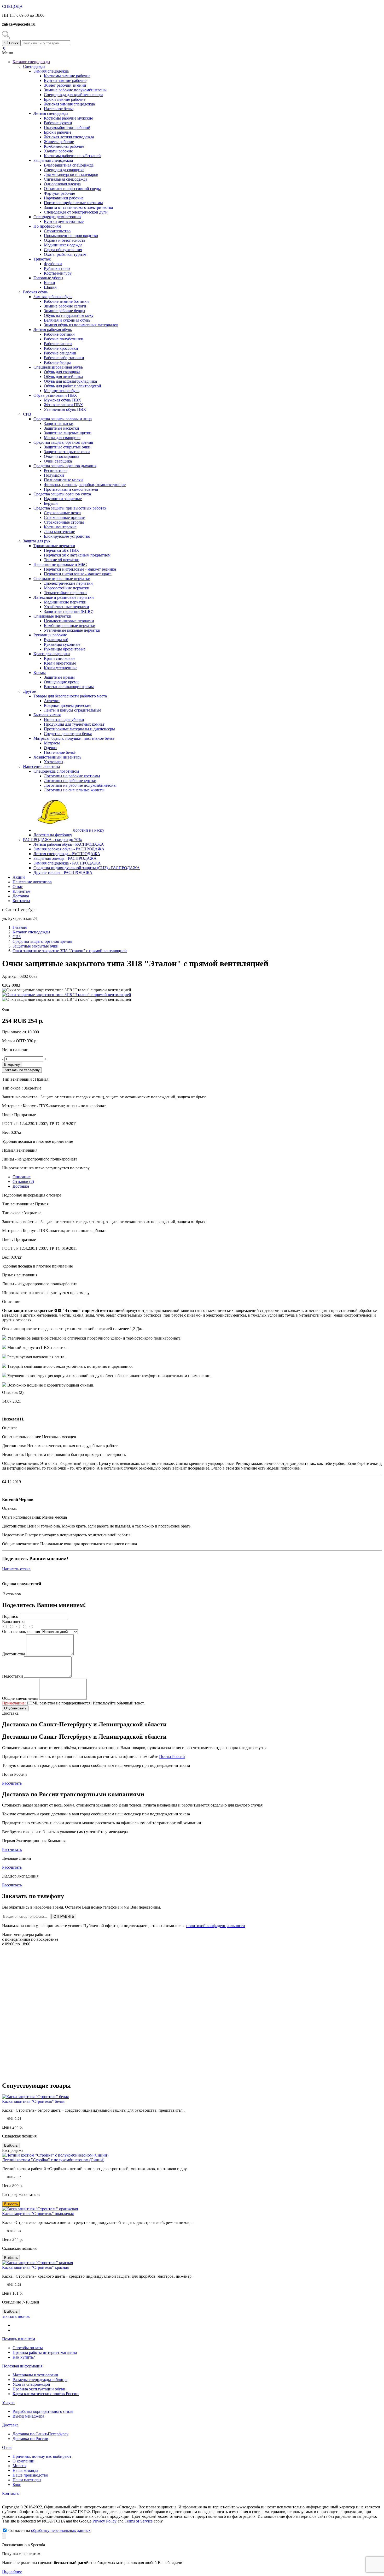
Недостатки (13, 1676)
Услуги (8, 2403)
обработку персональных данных (61, 2530)
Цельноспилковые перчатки (69, 621)
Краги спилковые (60, 658)
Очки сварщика (58, 461)
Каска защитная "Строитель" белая (33, 2101)
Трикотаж (42, 259)
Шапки (50, 287)
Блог (17, 2485)
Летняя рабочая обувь (53, 330)
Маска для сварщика (62, 438)
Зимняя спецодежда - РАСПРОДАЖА (67, 863)
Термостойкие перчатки (65, 593)
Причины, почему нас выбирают (42, 2456)
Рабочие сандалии (60, 353)
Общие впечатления (20, 1698)
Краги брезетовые (60, 663)
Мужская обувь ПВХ (63, 400)
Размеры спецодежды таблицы (40, 2380)
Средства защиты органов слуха (62, 494)
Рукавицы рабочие (50, 635)
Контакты (21, 901)
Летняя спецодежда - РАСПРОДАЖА (67, 854)
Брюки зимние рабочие (65, 99)
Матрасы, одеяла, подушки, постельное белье (74, 738)
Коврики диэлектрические (68, 705)
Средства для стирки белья (68, 734)
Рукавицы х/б (56, 640)
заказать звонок (16, 2316)
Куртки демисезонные (64, 221)
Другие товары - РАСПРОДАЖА (63, 872)
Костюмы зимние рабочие (67, 76)
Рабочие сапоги (58, 344)
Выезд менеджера (28, 2416)
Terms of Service (139, 2521)
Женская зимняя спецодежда (69, 104)
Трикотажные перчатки (54, 546)
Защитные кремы (59, 677)
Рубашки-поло (57, 268)
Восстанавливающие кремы (69, 687)
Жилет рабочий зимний (65, 85)
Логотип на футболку (53, 835)
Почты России (172, 1757)
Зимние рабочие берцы (65, 311)
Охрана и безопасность (65, 240)
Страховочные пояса (62, 513)
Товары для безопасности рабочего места (70, 696)
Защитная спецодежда (53, 160)
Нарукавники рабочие (64, 198)
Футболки (53, 264)
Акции (19, 877)
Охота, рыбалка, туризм (65, 254)
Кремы (40, 673)
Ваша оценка (14, 1622)
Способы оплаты (28, 2348)
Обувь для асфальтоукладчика (70, 381)
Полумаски (54, 475)
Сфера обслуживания (63, 250)
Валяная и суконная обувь (67, 320)
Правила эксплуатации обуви (39, 2389)
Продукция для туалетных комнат (74, 724)
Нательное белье (59, 109)
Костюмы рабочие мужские (68, 118)
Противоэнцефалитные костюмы (73, 203)
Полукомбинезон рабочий (67, 128)
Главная (20, 927)
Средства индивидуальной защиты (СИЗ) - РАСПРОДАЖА (87, 868)
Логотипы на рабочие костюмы (72, 776)
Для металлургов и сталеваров (71, 174)
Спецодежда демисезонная (57, 217)
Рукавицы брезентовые (65, 649)
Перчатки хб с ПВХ (62, 550)
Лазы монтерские (59, 532)
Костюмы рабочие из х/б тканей (72, 156)
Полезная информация (22, 2366)
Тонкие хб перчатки (62, 560)
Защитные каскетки (62, 428)
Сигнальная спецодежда (66, 179)
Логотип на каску (88, 830)
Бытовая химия (47, 715)
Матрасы (52, 743)
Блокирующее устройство (67, 536)
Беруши (51, 503)
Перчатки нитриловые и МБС (60, 564)
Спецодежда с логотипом (56, 771)
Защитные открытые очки (67, 447)
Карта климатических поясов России (46, 2394)
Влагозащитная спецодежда (69, 165)
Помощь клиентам (19, 2339)
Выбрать (11, 2145)
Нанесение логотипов (32, 882)
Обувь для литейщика (63, 377)
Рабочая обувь (36, 292)
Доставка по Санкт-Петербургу (40, 2434)
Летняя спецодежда (51, 113)
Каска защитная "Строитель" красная (35, 2267)
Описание (22, 1177)
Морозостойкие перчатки (67, 588)
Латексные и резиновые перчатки (64, 597)
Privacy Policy (104, 2521)
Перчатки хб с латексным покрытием (77, 555)
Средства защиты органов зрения (63, 442)
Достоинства (14, 1654)
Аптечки (52, 701)
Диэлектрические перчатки (68, 583)
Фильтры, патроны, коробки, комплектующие (85, 485)
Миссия (19, 2466)
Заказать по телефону (22, 1070)
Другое (29, 691)
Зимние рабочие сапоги (65, 306)
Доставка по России (30, 2439)
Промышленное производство (71, 236)
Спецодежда (34, 66)
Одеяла (50, 748)
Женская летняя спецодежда (69, 137)
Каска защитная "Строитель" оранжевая (38, 2214)
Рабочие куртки (58, 123)
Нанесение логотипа (41, 766)
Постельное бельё (60, 752)
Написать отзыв (16, 1569)
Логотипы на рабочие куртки (70, 781)
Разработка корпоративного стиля (43, 2411)
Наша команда (25, 2470)
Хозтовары (54, 762)
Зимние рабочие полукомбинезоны (75, 90)
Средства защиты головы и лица (63, 419)
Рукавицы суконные (62, 644)
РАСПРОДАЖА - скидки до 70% (52, 840)
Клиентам (21, 891)
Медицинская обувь (62, 391)
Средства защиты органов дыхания (65, 466)
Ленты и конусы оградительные (72, 710)
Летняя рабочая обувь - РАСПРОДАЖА (69, 844)
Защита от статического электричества (78, 207)
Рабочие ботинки (59, 334)
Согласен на (50, 2530)
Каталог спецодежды (31, 62)
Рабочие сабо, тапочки (64, 358)
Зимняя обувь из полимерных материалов (81, 325)
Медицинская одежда (63, 245)
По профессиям (47, 226)
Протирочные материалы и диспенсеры (79, 729)
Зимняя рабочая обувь (53, 297)
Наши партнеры (27, 2480)
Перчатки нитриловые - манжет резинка (80, 569)
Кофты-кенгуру (58, 273)
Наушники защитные (63, 499)
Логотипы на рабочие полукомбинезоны (80, 785)
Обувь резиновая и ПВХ (55, 395)
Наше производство (30, 2475)
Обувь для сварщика (62, 372)
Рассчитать (12, 1783)
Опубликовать (15, 1708)
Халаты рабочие (58, 151)
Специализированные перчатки (62, 579)
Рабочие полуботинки (64, 339)
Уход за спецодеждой (31, 2384)
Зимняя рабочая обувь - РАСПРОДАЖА (69, 849)
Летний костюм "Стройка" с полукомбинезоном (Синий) (53, 2160)
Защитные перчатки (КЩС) (69, 611)
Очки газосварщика (62, 456)
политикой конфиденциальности (216, 1926)
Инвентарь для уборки (64, 719)
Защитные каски (59, 424)
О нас (18, 887)
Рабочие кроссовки (61, 348)
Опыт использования (21, 1632)
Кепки (50, 283)
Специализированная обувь (58, 367)
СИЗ (27, 414)
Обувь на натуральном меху (69, 315)
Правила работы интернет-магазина (45, 2352)
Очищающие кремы (62, 682)
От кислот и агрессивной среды (72, 189)
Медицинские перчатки (65, 602)
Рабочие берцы (57, 362)
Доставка (21, 896)
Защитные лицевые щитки (68, 433)
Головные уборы (48, 278)
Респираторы (56, 470)
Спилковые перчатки (52, 616)
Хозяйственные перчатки (66, 607)
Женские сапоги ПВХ (63, 405)
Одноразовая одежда (62, 184)
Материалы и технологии (35, 2375)
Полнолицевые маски (63, 480)
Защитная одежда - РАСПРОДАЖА (65, 858)
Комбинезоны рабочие (64, 146)
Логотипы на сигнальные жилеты (74, 790)
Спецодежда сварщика (64, 170)
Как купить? (24, 2357)
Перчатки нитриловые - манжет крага (78, 574)
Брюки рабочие (58, 132)
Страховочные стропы (64, 522)
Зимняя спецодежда (51, 71)
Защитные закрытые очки (67, 452)
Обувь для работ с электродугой (72, 386)
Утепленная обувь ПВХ (65, 409)
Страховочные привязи (65, 517)
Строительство (57, 231)
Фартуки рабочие (59, 193)
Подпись (10, 1616)
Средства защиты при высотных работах (70, 508)
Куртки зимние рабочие (65, 81)
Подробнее (12, 2571)
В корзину (12, 1065)
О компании (24, 2461)
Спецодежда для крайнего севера (74, 95)
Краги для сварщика (52, 654)
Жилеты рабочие (59, 142)
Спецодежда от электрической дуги (76, 212)
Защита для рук (37, 541)
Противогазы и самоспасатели (71, 489)
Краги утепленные (61, 668)
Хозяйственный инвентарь (57, 757)
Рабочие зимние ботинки (66, 301)
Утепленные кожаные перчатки (72, 630)
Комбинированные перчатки (70, 626)
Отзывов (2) (23, 1182)
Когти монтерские (60, 527)
